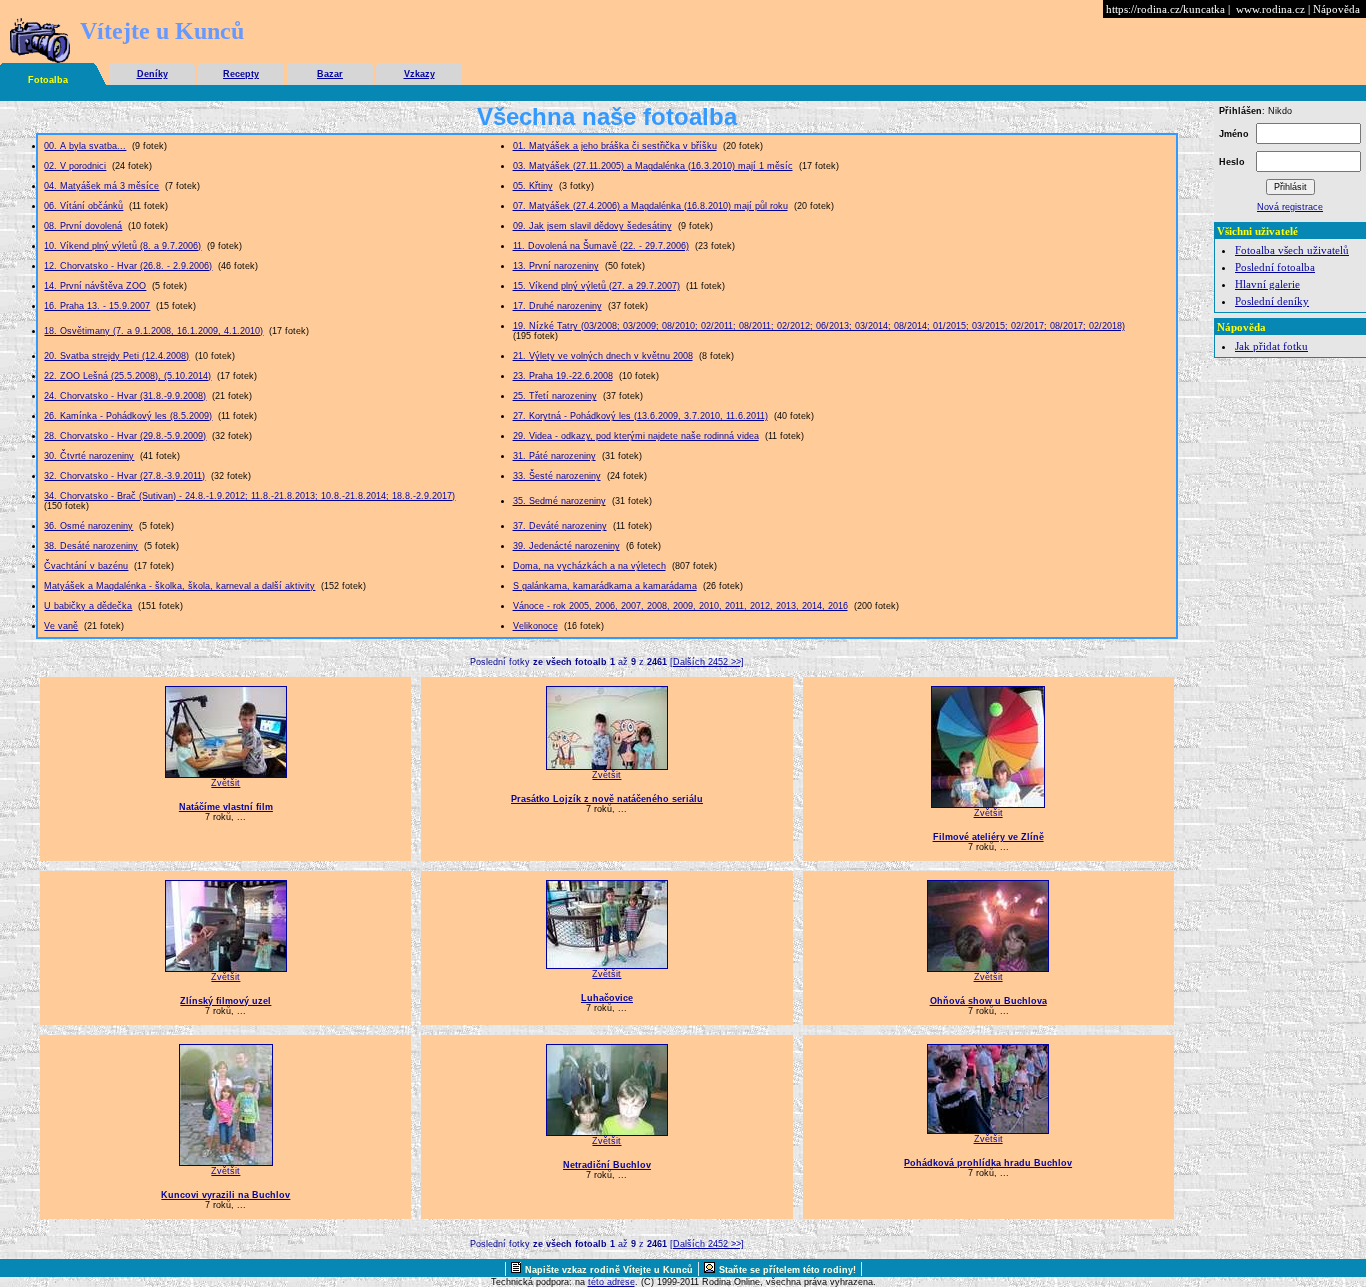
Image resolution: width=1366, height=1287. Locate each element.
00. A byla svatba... (85, 146)
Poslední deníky (1272, 301)
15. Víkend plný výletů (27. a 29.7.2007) (596, 286)
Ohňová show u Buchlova (988, 1001)
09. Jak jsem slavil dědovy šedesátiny (592, 226)
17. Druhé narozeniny (557, 306)
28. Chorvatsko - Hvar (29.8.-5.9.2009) (125, 436)
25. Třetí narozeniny (555, 396)
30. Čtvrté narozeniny (89, 456)
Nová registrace (1290, 207)
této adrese (611, 1282)
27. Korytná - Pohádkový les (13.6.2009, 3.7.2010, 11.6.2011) (640, 416)
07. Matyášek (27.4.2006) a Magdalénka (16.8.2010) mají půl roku (650, 206)
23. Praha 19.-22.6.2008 (563, 376)
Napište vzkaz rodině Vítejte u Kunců (609, 1270)
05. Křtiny (533, 186)
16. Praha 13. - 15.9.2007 (97, 306)
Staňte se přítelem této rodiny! (787, 1270)
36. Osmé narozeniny (88, 526)
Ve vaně (61, 626)
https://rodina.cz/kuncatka (1165, 9)
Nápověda (1336, 9)
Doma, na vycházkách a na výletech (589, 566)
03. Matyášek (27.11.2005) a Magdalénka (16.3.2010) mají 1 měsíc (653, 166)
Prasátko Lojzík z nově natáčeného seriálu (607, 799)
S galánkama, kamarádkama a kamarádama (605, 586)
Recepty (241, 74)
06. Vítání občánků (83, 206)
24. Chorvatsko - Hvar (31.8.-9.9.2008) (125, 396)
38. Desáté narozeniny (91, 546)
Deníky (152, 74)
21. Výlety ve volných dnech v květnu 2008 (603, 356)
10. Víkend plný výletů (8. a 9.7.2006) (122, 246)
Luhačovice (607, 998)
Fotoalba (48, 80)
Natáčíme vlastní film (226, 807)
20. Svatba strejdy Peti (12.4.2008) (116, 356)
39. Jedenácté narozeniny (566, 546)
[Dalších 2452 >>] (707, 662)
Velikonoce (535, 626)
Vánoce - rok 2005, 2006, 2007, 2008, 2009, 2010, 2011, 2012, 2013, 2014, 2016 (680, 606)
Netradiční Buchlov (607, 1165)
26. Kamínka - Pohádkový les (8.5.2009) (128, 416)
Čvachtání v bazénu (86, 566)
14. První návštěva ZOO (95, 286)
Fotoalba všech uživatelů (1292, 250)
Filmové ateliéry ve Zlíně (988, 837)
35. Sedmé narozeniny (559, 501)
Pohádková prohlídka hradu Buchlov (988, 1163)
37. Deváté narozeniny (560, 526)
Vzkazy (419, 74)
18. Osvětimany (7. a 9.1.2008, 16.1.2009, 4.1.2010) (153, 331)
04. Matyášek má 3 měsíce (101, 186)
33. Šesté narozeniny (557, 476)
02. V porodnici (75, 166)
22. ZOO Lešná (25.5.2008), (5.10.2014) (127, 376)
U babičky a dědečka (88, 606)
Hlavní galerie (1267, 284)
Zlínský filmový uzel (225, 1001)
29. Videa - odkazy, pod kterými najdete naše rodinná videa (636, 436)
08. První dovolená (83, 226)
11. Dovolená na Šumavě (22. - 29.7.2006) (601, 246)
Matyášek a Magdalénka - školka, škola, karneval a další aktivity (179, 586)
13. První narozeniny (556, 266)
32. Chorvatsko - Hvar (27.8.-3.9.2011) (124, 476)
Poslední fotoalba (1275, 267)
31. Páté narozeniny (554, 456)
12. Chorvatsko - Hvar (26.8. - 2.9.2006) (128, 266)
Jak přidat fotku (1271, 346)
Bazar (330, 74)
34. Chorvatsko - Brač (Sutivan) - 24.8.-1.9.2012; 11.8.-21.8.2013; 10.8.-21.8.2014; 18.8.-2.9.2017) (249, 496)
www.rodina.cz (1270, 9)
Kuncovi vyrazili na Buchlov (225, 1195)
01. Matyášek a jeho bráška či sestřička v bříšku (615, 146)
